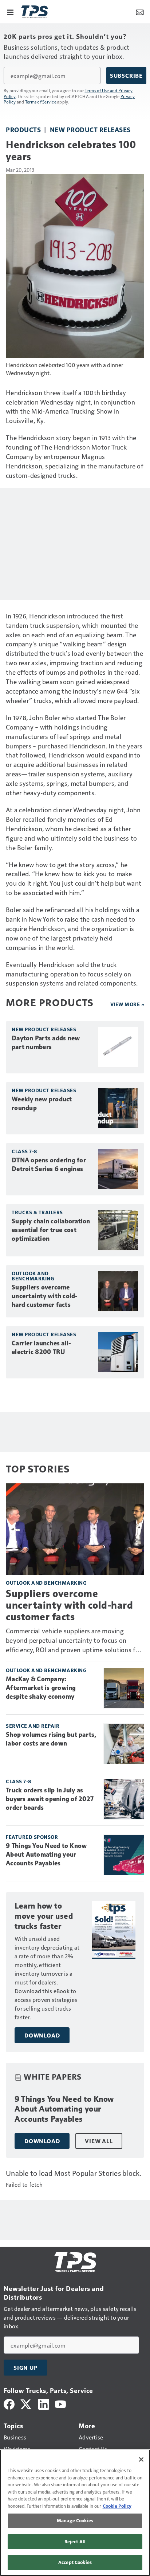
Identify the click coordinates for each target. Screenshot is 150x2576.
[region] (75, 2513)
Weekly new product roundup (42, 1104)
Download (42, 2035)
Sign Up (25, 2368)
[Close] (141, 2459)
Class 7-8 (24, 1151)
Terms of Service (41, 102)
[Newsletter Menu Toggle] (140, 12)
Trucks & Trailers (37, 1212)
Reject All (75, 2542)
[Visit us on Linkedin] (44, 2403)
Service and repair (33, 1726)
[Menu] (10, 12)
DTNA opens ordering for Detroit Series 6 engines (49, 1165)
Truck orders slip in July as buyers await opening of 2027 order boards (50, 1799)
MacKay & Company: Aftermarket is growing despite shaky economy (41, 1688)
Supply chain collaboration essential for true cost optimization (51, 1230)
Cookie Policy (117, 2506)
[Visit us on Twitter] (26, 2403)
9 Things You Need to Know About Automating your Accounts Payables (46, 1854)
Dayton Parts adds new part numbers (46, 1043)
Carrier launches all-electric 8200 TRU (41, 1348)
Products (23, 129)
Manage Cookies (75, 2520)
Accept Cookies (75, 2562)
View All (99, 2141)
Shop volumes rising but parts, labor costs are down (51, 1739)
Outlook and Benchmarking (33, 1276)
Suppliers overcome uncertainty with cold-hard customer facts (45, 1296)
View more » (127, 1004)
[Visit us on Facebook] (9, 2403)
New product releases (90, 129)
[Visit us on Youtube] (60, 2403)
